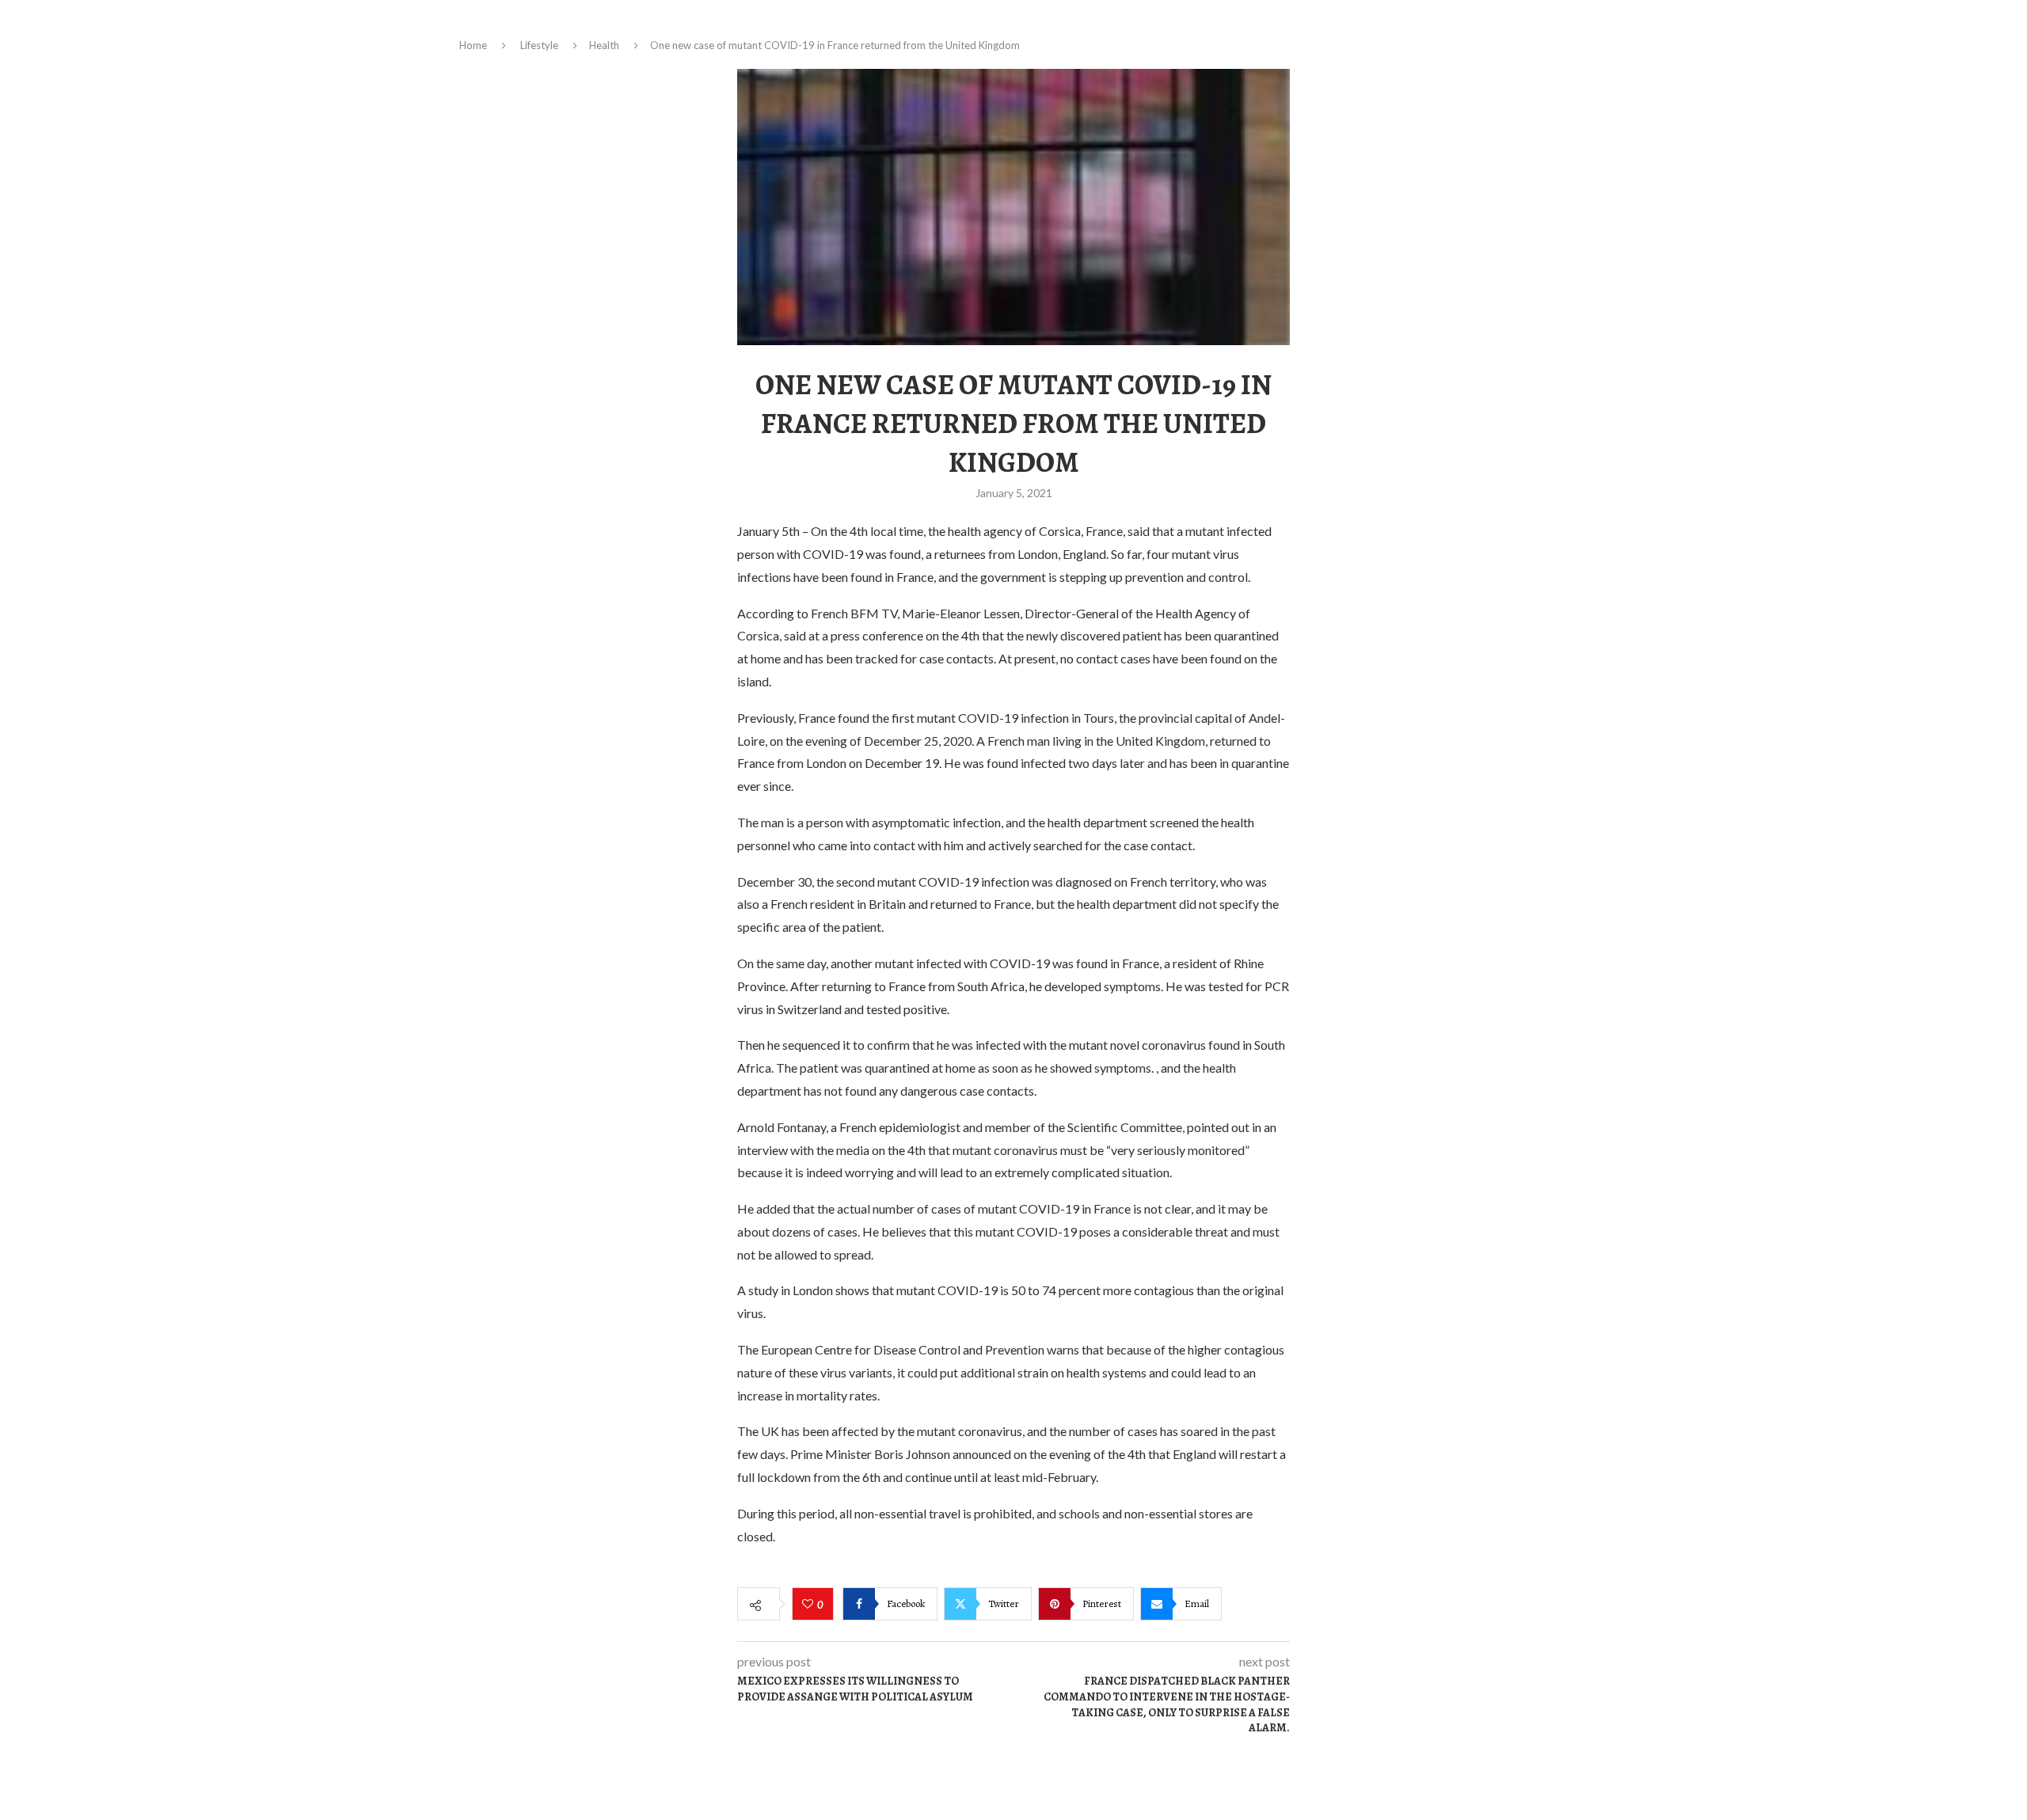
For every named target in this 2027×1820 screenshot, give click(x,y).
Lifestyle (539, 45)
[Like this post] (810, 1605)
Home (473, 45)
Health (604, 45)
